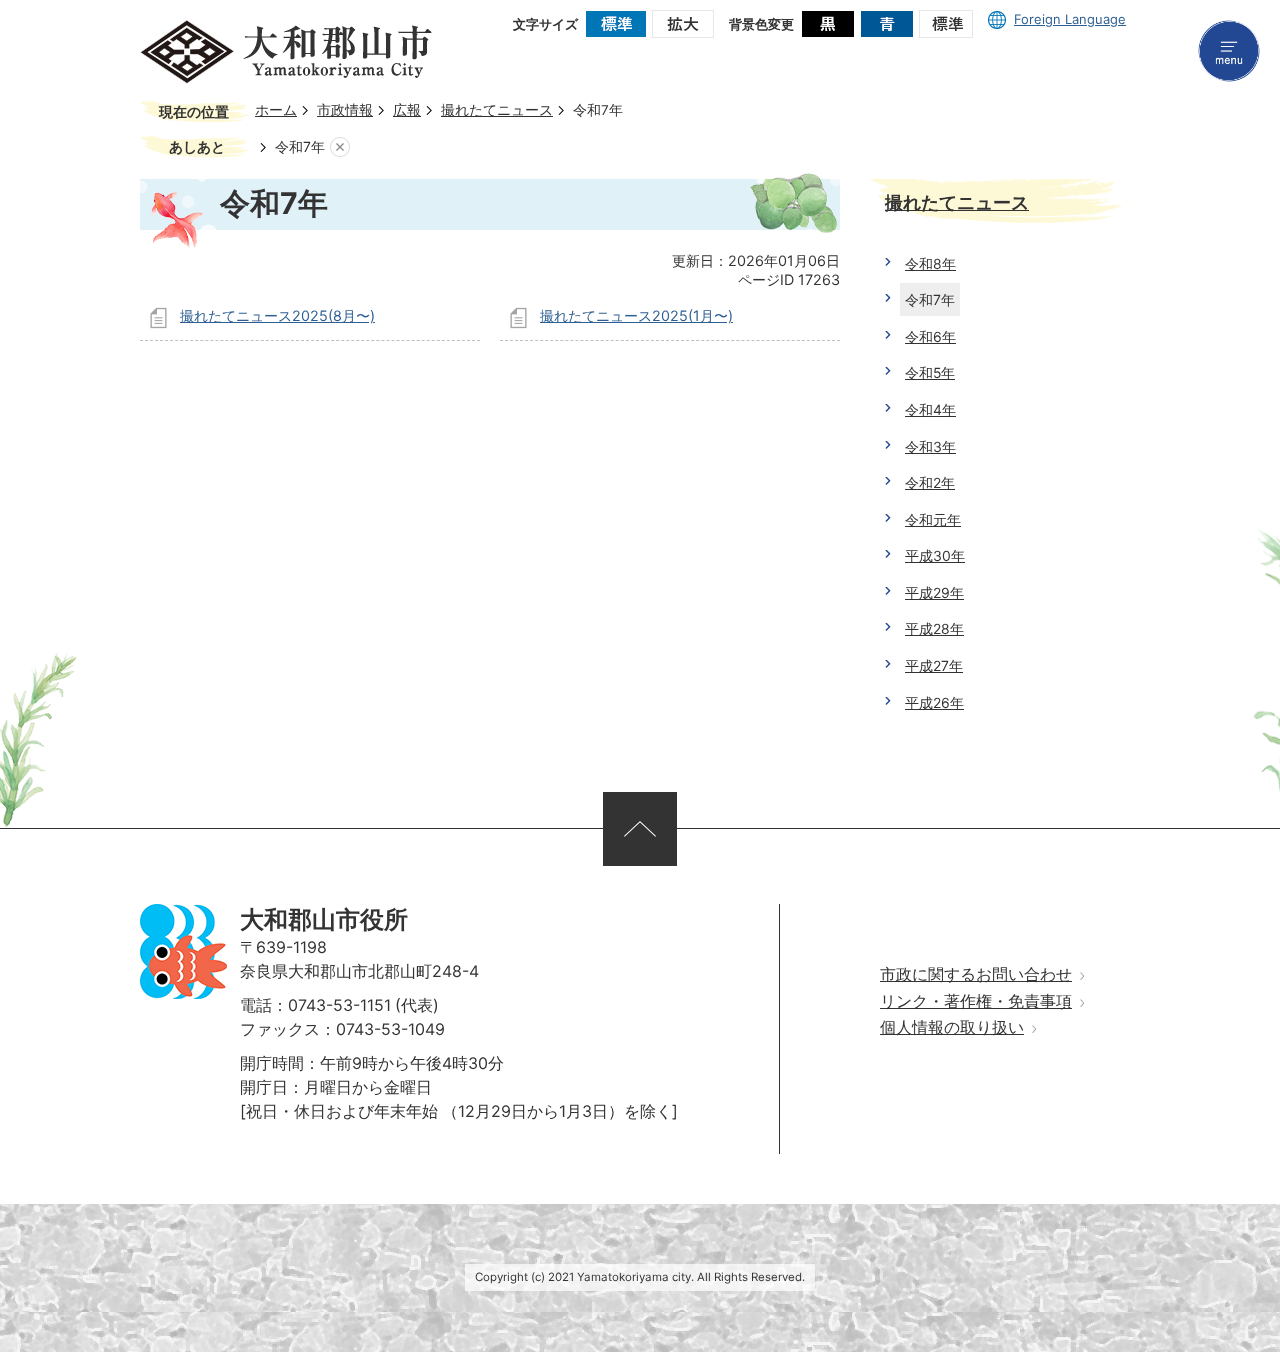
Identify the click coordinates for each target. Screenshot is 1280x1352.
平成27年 (934, 665)
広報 (407, 110)
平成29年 (934, 592)
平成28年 (934, 628)
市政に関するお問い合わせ (976, 974)
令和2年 (930, 482)
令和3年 (930, 446)
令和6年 (930, 336)
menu (1229, 51)
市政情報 (345, 110)
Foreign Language (1070, 19)
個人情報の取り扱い (952, 1027)
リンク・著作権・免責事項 (976, 1001)
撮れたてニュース (497, 110)
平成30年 (935, 555)
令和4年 (930, 409)
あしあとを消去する (340, 147)
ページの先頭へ (640, 829)
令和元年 (933, 519)
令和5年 (930, 372)
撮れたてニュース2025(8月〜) (277, 315)
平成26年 (934, 702)
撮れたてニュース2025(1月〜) (636, 315)
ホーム (276, 110)
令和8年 (930, 263)
